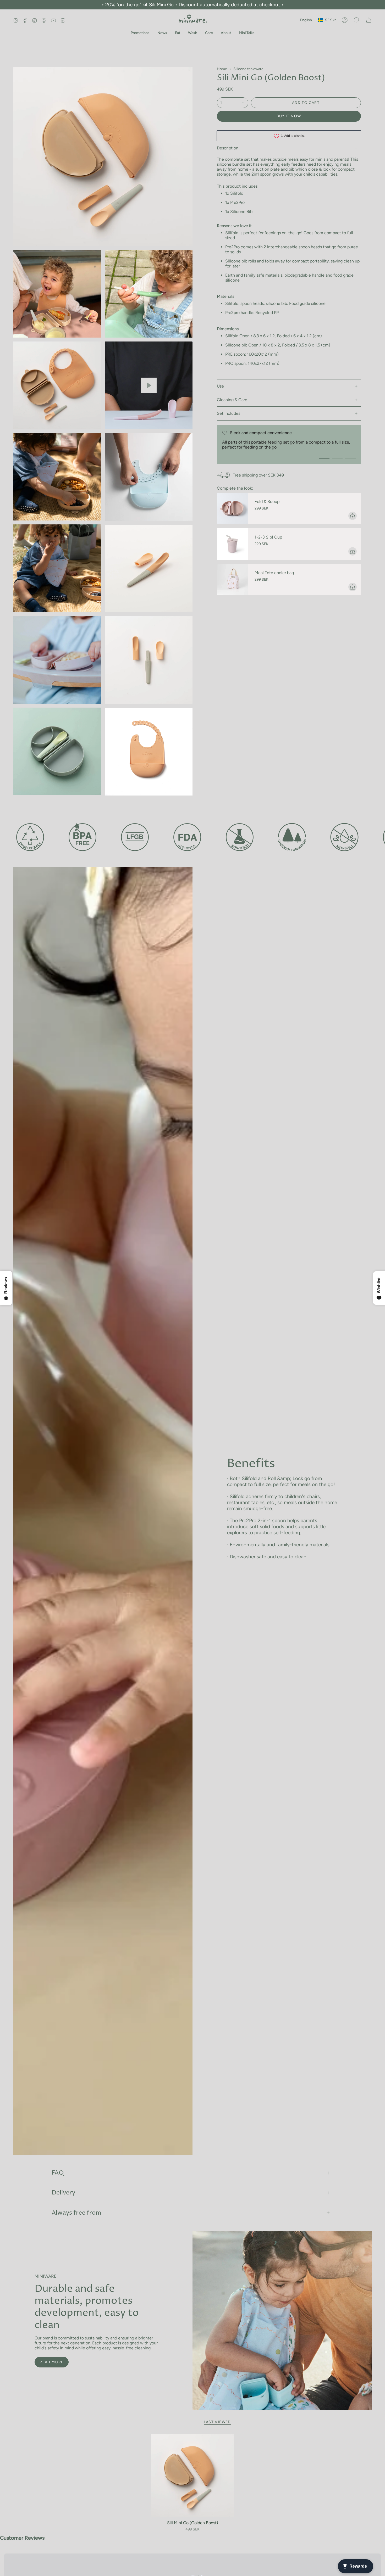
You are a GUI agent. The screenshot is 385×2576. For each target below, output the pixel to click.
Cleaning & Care (232, 400)
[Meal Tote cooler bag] (233, 580)
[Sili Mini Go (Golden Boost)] (193, 2476)
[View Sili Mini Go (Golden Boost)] (149, 385)
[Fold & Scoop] (233, 508)
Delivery (63, 2193)
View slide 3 (350, 459)
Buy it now (289, 116)
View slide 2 (337, 459)
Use (220, 386)
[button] (140, 33)
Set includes (229, 413)
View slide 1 (324, 459)
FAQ (58, 2173)
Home (222, 69)
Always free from (76, 2213)
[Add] (353, 516)
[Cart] (369, 20)
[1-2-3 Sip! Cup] (233, 544)
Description (228, 148)
